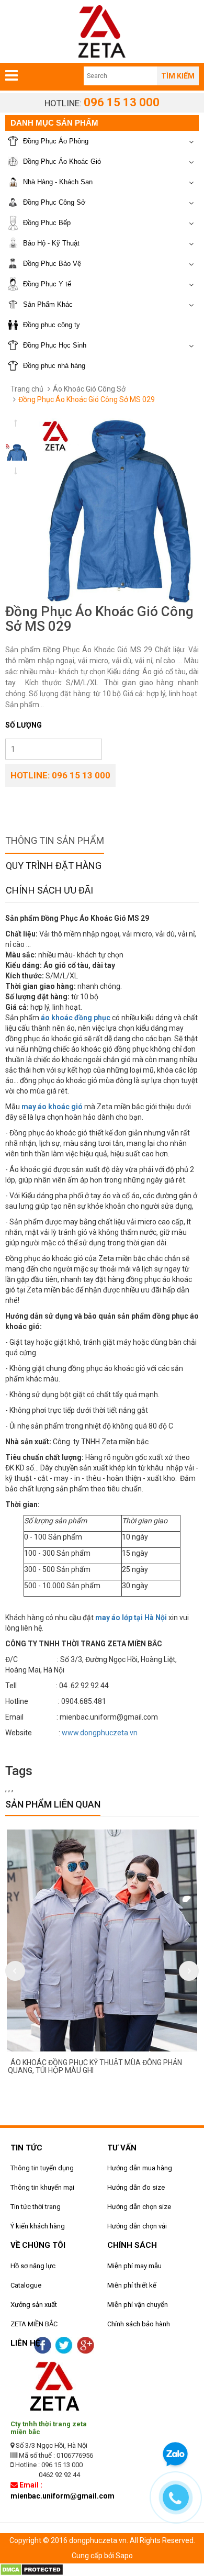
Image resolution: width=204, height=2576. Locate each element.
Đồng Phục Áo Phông (56, 141)
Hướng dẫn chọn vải (137, 2226)
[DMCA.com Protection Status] (32, 2569)
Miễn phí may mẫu (134, 2266)
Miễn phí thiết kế (132, 2285)
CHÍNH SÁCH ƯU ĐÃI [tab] (49, 890)
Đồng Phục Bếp (47, 223)
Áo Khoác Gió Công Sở (89, 389)
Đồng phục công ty (52, 325)
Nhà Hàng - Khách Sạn (58, 182)
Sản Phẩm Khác (48, 304)
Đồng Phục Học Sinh (55, 345)
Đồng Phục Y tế (47, 284)
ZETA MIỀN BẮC (34, 2324)
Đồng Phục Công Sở (54, 202)
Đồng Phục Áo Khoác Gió (62, 161)
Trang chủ (27, 389)
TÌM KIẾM (178, 76)
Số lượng (24, 725)
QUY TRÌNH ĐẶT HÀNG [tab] (54, 866)
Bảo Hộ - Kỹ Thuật (51, 243)
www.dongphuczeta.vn (100, 1733)
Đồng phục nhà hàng (54, 366)
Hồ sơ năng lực (33, 2266)
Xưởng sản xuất (34, 2305)
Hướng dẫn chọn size (139, 2207)
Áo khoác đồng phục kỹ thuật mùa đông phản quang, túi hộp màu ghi (95, 2066)
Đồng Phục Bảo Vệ (52, 264)
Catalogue (26, 2285)
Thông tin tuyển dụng (42, 2168)
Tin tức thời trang (36, 2207)
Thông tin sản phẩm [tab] (55, 840)
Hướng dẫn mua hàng (140, 2168)
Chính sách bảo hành (139, 2324)
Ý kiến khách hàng (38, 2226)
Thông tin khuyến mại (42, 2187)
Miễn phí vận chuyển (138, 2305)
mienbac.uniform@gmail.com (63, 2496)
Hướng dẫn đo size (136, 2187)
